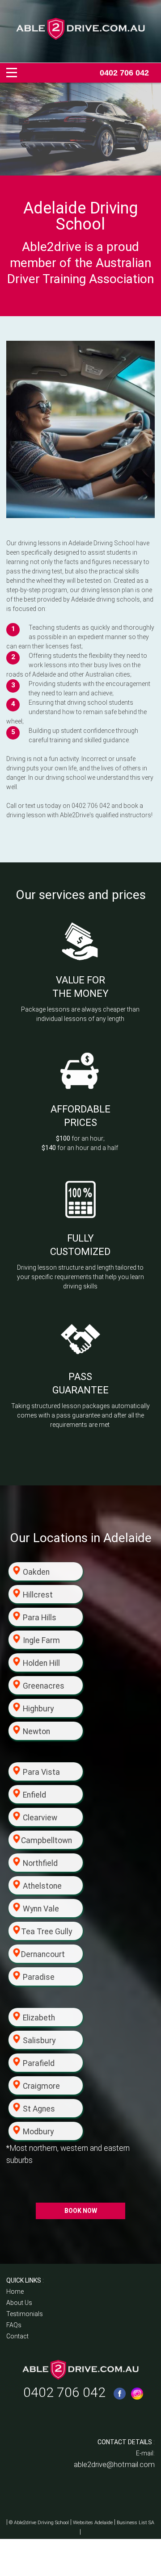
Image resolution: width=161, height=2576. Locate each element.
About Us (19, 2303)
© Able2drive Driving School (39, 2523)
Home (15, 2292)
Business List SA (136, 2523)
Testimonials (25, 2314)
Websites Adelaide (93, 2523)
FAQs (14, 2325)
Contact (17, 2336)
